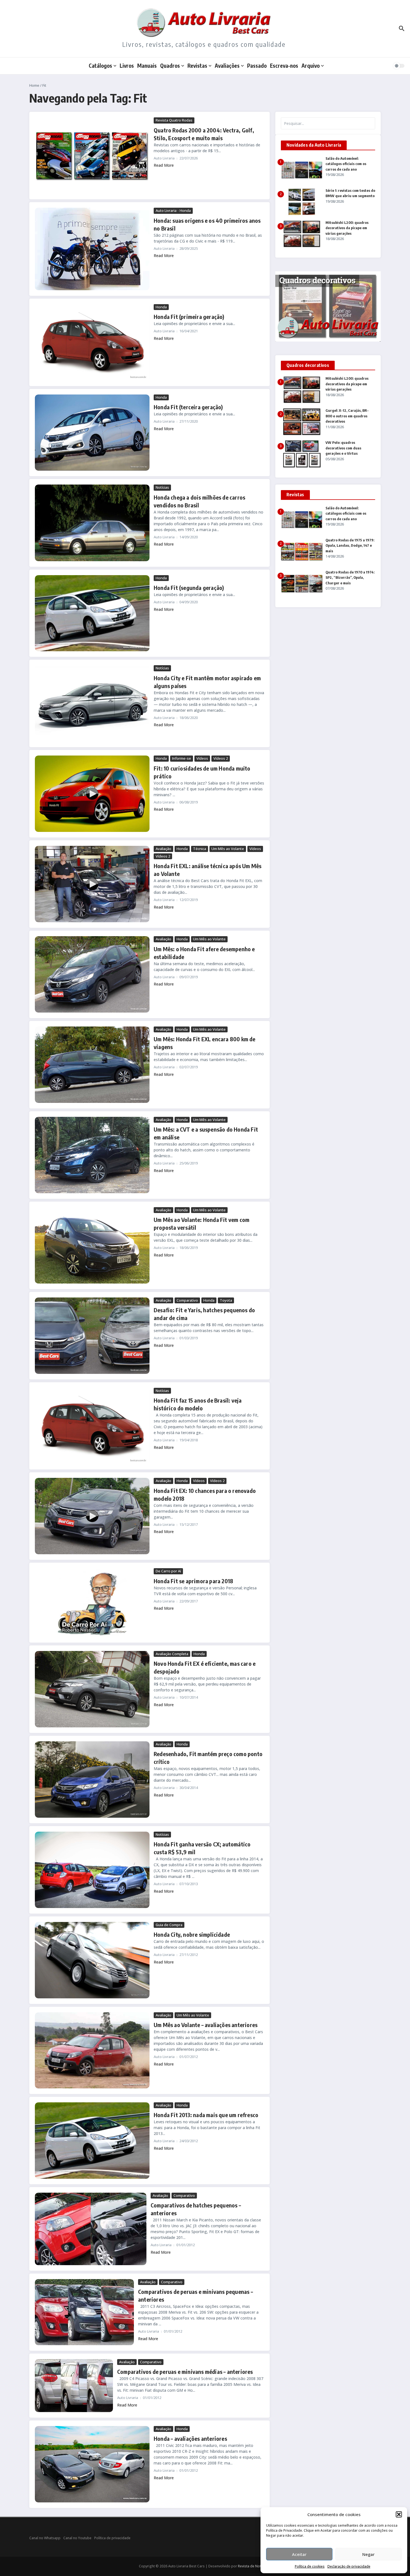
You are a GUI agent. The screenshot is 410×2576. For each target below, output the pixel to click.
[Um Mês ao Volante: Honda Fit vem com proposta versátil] (92, 1245)
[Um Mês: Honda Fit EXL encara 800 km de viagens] (92, 1065)
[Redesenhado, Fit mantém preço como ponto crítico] (92, 1780)
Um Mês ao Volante (228, 849)
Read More (164, 165)
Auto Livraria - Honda (173, 210)
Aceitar (299, 2554)
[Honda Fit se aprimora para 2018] (92, 1603)
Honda (161, 307)
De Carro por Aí (168, 1571)
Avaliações (227, 66)
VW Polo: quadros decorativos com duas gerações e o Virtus (343, 448)
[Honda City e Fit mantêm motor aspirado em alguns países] (92, 703)
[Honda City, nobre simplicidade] (92, 1960)
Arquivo (311, 66)
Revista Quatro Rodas (174, 120)
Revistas (197, 66)
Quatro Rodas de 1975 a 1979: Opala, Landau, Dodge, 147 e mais (350, 545)
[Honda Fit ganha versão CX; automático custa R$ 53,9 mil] (92, 1870)
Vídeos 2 (221, 758)
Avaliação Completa (172, 1654)
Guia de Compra (169, 1925)
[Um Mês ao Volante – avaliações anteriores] (92, 2050)
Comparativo (187, 1300)
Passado (257, 66)
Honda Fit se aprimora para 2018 (193, 1581)
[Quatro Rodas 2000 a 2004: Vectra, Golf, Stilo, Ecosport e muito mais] (92, 156)
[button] (399, 2514)
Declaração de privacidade (349, 2566)
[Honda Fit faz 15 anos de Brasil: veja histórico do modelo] (92, 1426)
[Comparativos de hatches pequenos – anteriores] (91, 2229)
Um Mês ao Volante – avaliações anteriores (206, 2025)
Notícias (162, 487)
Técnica (200, 849)
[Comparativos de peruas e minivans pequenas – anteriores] (84, 2312)
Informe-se (182, 758)
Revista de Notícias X (255, 2566)
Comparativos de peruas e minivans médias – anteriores (185, 2372)
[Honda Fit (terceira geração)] (92, 433)
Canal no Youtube (77, 2538)
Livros (127, 66)
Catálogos (100, 66)
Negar (368, 2554)
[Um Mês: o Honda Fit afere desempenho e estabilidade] (92, 974)
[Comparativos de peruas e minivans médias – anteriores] (74, 2386)
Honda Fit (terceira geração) (188, 407)
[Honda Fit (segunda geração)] (92, 613)
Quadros (170, 66)
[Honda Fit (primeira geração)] (92, 342)
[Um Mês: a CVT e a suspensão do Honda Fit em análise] (92, 1155)
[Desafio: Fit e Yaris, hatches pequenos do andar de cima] (92, 1336)
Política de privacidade (112, 2538)
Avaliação (163, 849)
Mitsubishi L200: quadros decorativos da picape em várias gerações (347, 228)
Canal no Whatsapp (45, 2538)
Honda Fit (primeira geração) (189, 317)
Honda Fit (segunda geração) (189, 588)
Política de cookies (310, 2566)
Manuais (147, 66)
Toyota (226, 1300)
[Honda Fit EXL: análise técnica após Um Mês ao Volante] (92, 884)
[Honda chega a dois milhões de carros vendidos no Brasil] (92, 523)
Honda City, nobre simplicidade (192, 1934)
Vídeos (202, 758)
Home (34, 85)
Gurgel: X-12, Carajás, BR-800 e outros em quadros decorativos (347, 416)
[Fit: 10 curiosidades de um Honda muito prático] (92, 794)
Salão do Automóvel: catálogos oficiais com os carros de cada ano (346, 164)
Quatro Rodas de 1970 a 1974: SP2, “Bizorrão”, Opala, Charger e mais (350, 578)
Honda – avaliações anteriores (190, 2438)
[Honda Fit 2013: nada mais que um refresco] (92, 2141)
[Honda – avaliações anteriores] (92, 2464)
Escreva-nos (284, 66)
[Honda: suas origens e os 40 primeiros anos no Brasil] (92, 249)
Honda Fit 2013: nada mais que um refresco (206, 2115)
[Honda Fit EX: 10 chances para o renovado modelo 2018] (92, 1516)
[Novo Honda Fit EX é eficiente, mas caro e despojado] (92, 1689)
